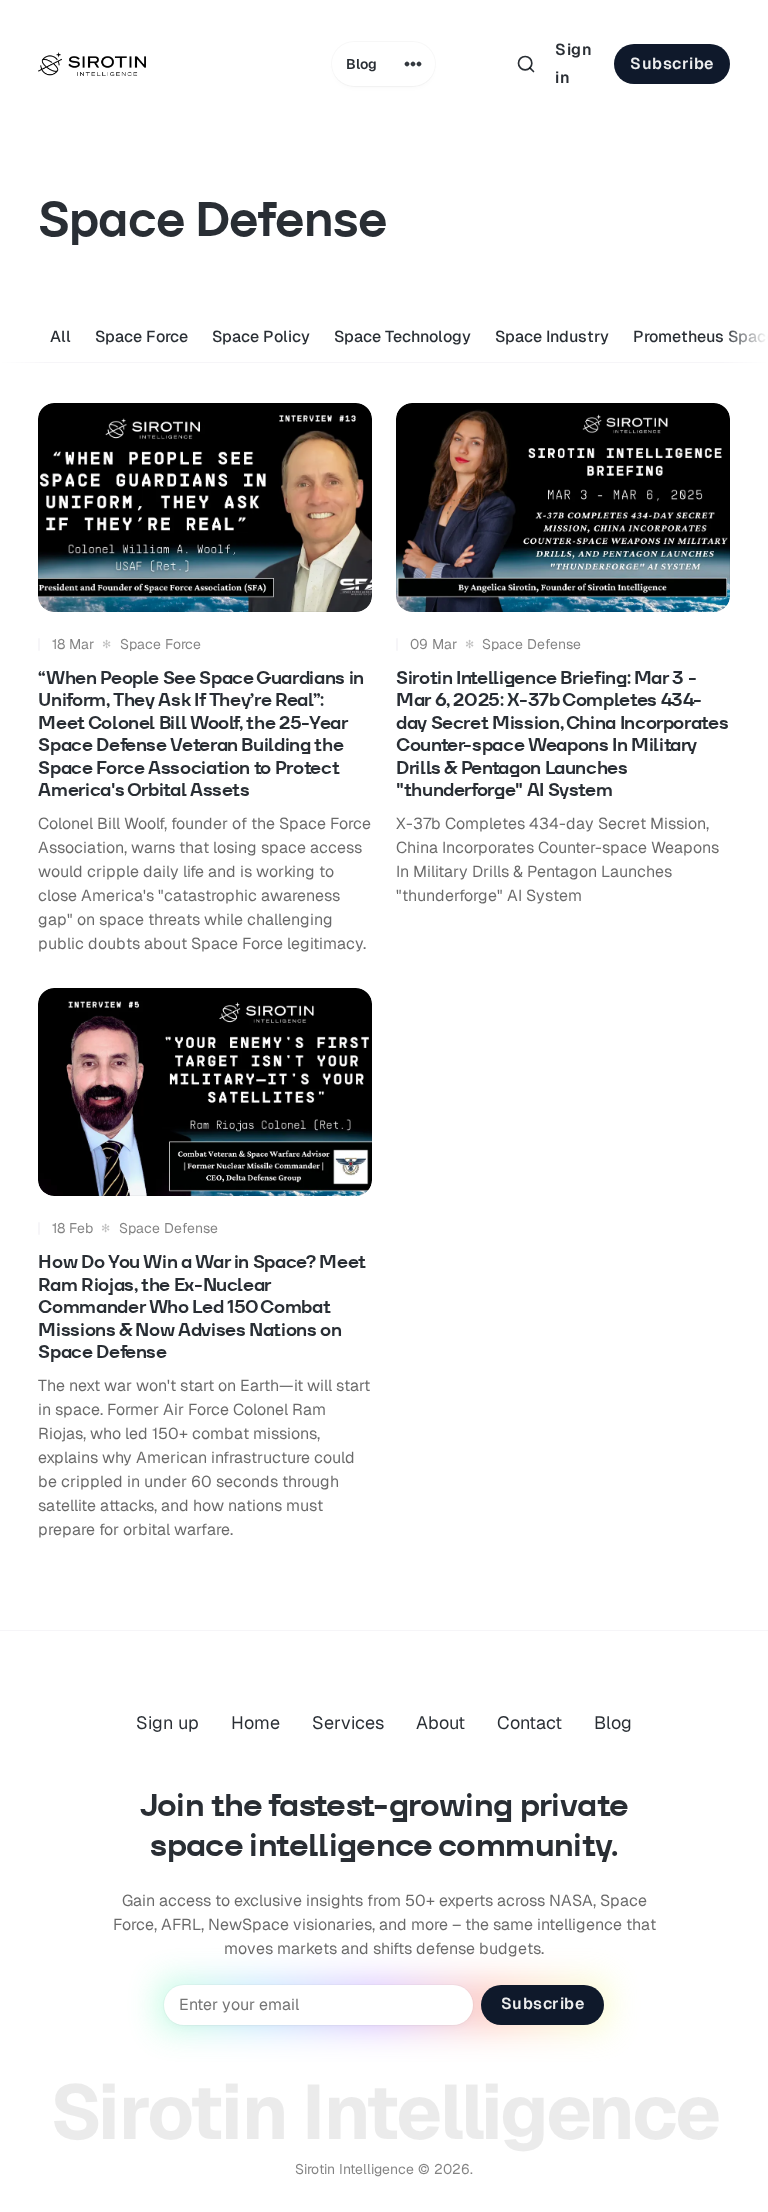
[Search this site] (526, 64)
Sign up (167, 1722)
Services (348, 1722)
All (60, 336)
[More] (413, 64)
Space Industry (552, 336)
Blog (361, 64)
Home (255, 1722)
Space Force (141, 336)
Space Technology (402, 336)
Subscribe (672, 63)
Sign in (573, 64)
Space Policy (261, 336)
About (440, 1722)
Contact (529, 1722)
